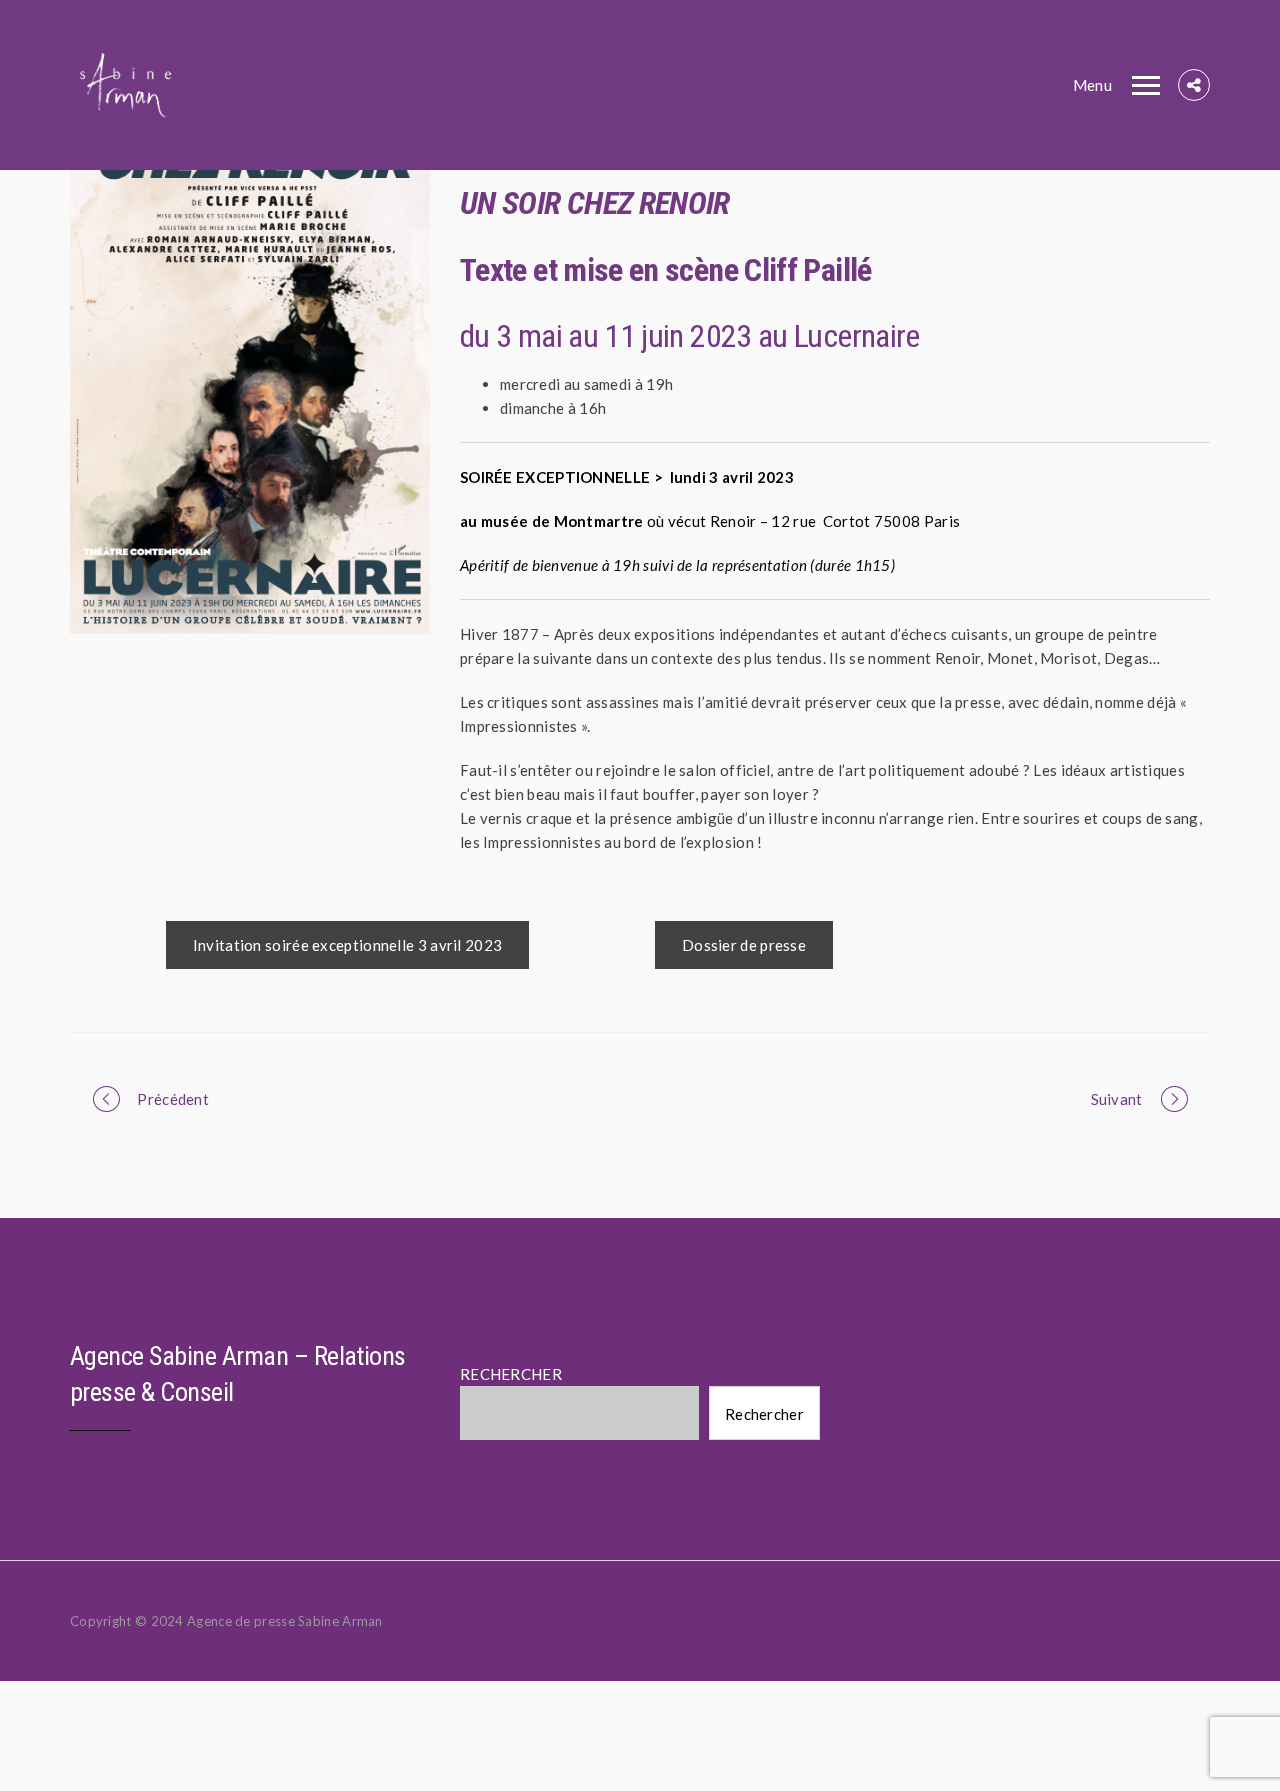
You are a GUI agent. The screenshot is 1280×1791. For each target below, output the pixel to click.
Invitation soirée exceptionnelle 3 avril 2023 (348, 945)
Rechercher (764, 1414)
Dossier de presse (744, 945)
